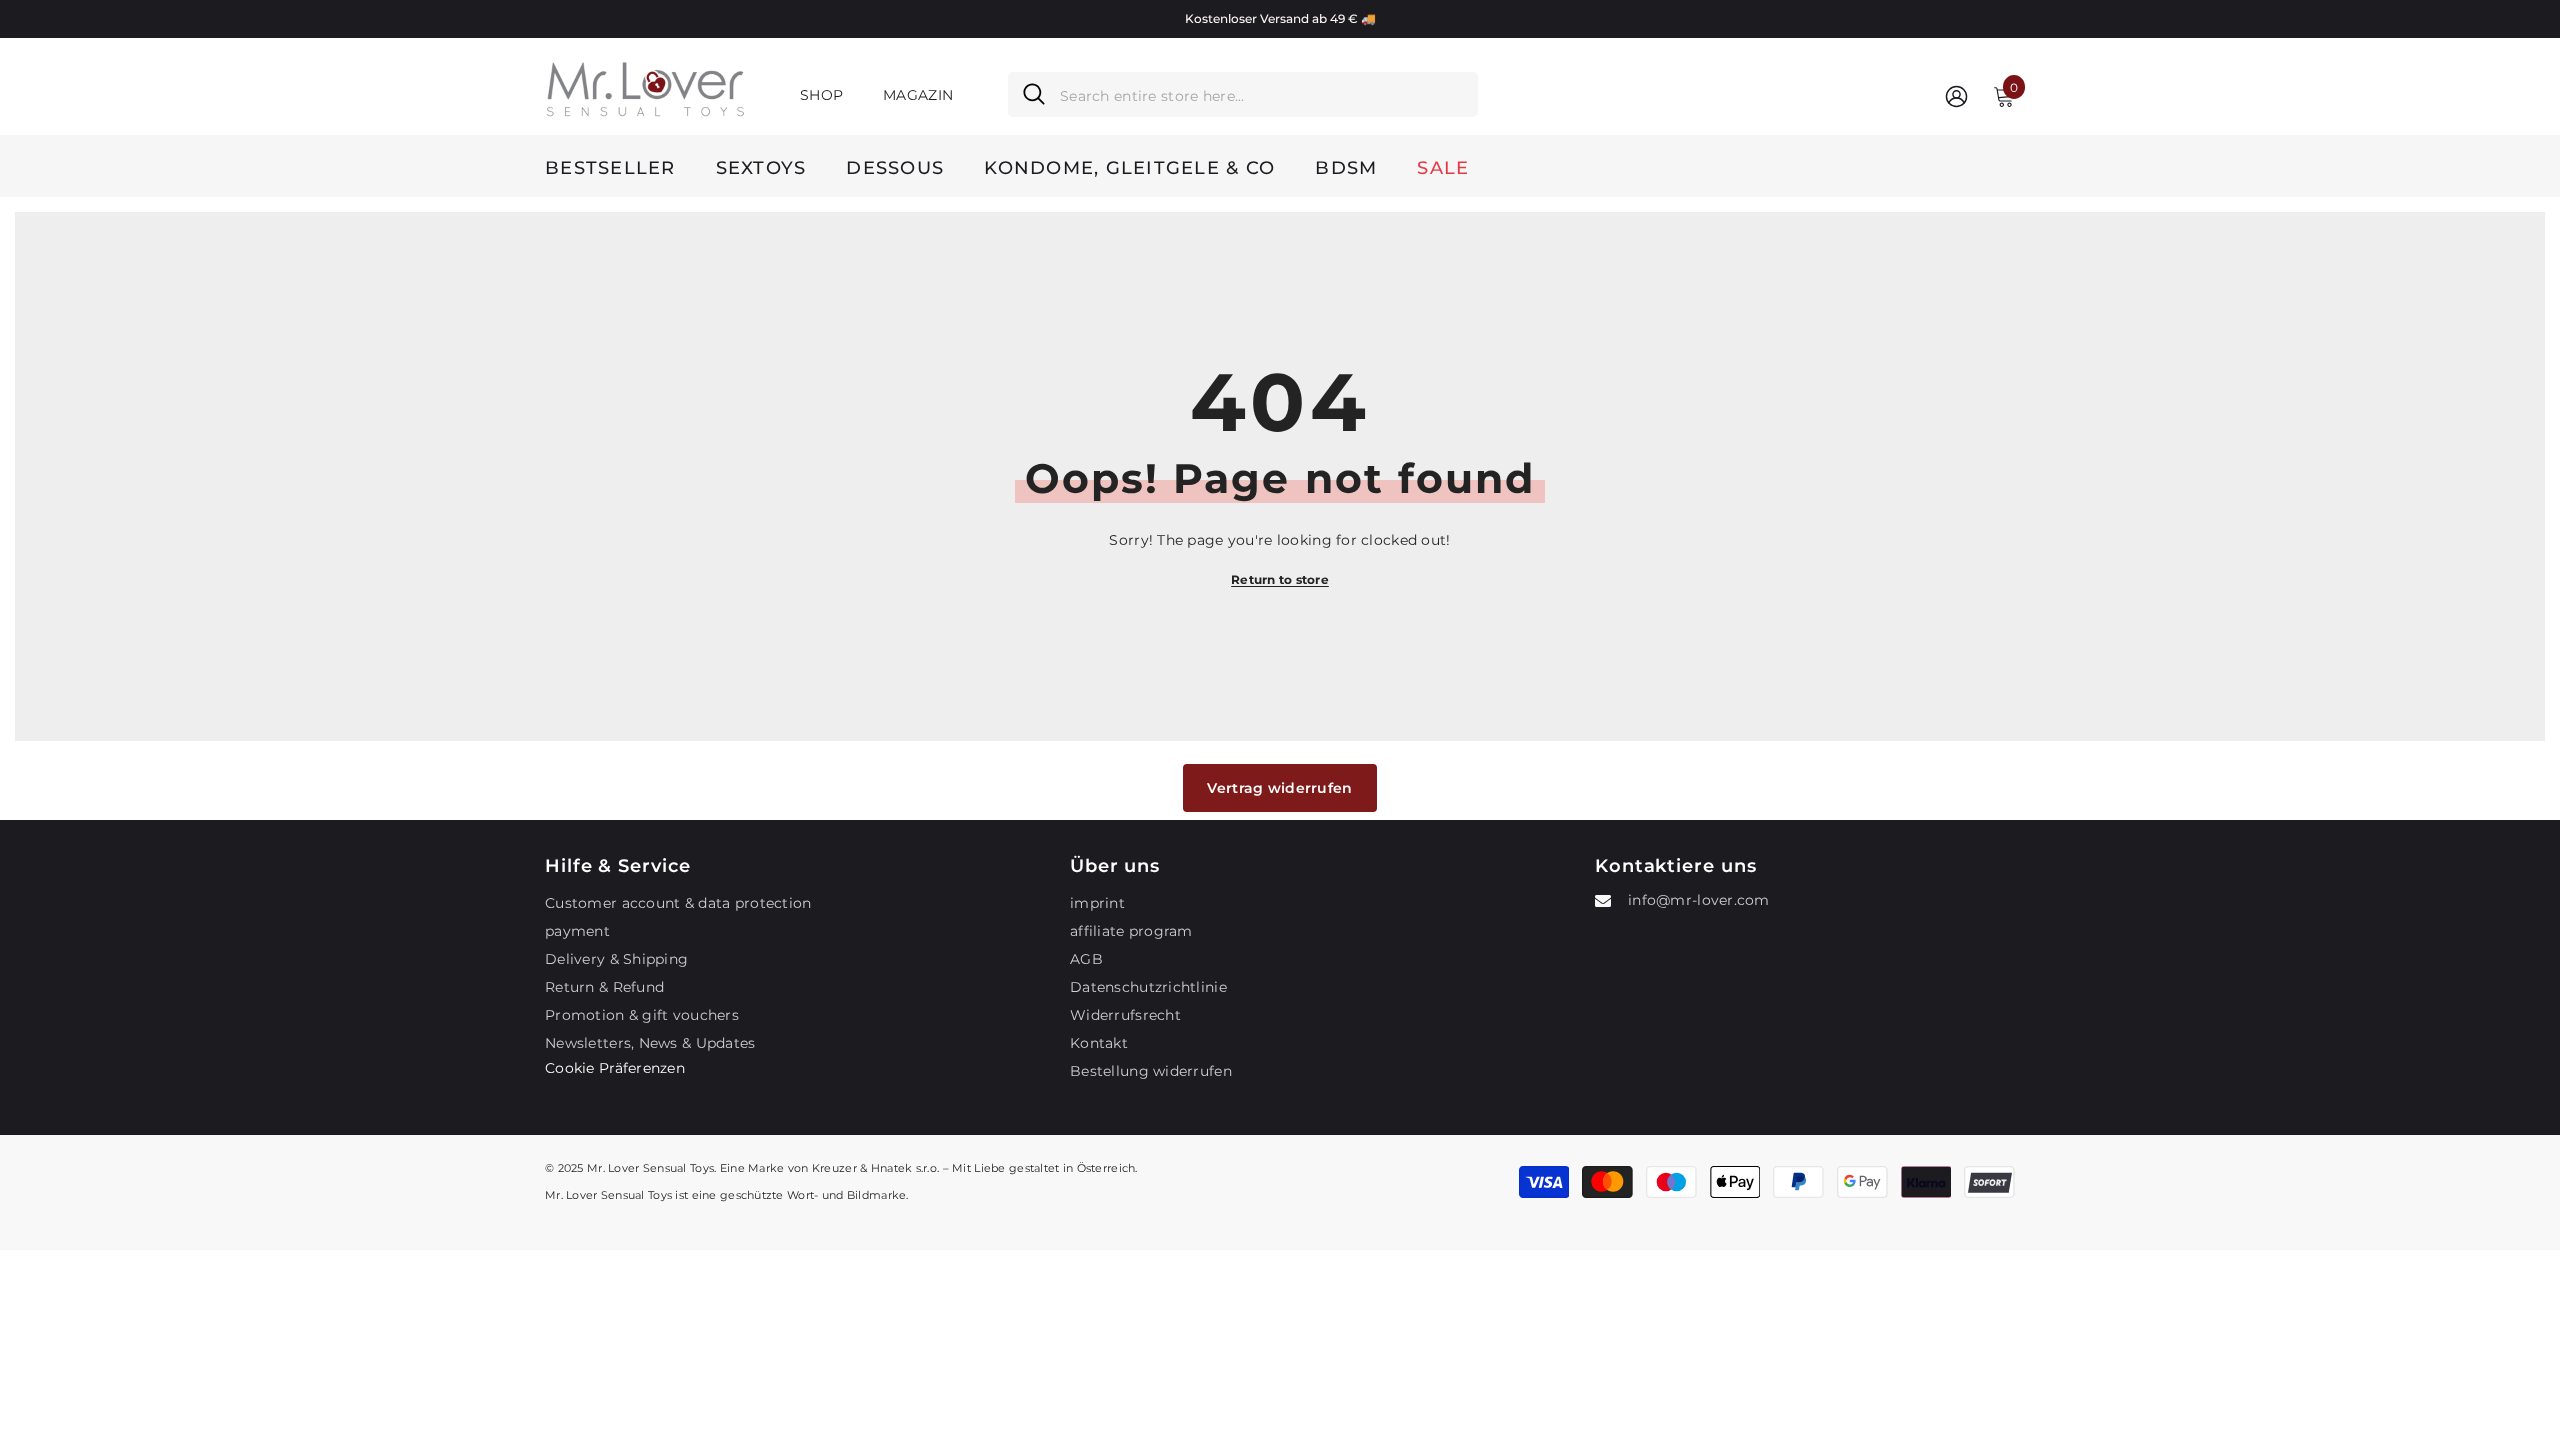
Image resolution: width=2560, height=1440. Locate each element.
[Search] (1243, 94)
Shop (821, 95)
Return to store (1280, 579)
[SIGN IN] (1956, 95)
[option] (1280, 19)
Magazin (918, 95)
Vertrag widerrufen (1279, 788)
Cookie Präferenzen (615, 1068)
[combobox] (1261, 94)
